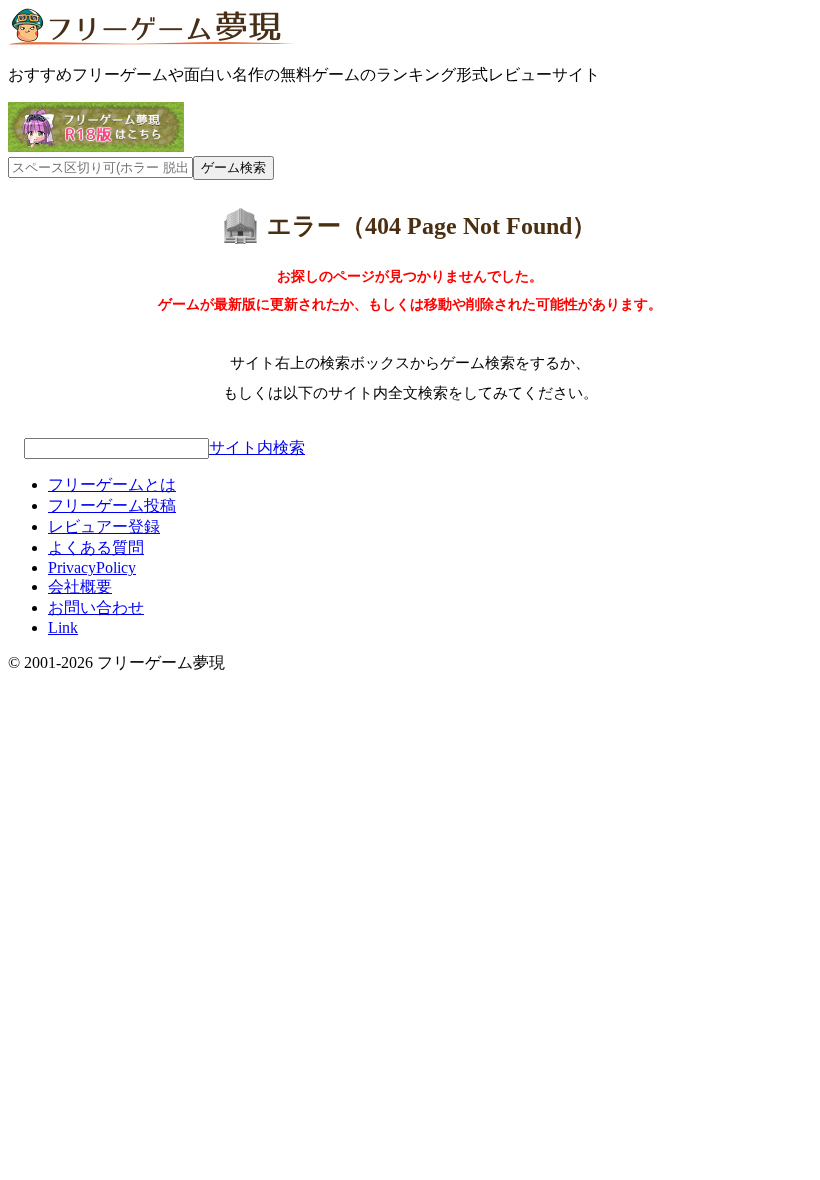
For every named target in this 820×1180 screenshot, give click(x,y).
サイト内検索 (257, 447)
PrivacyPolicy (92, 567)
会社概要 (80, 586)
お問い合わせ (96, 607)
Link (63, 627)
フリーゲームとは (112, 484)
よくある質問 (96, 547)
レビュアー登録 (104, 526)
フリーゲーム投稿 (112, 505)
